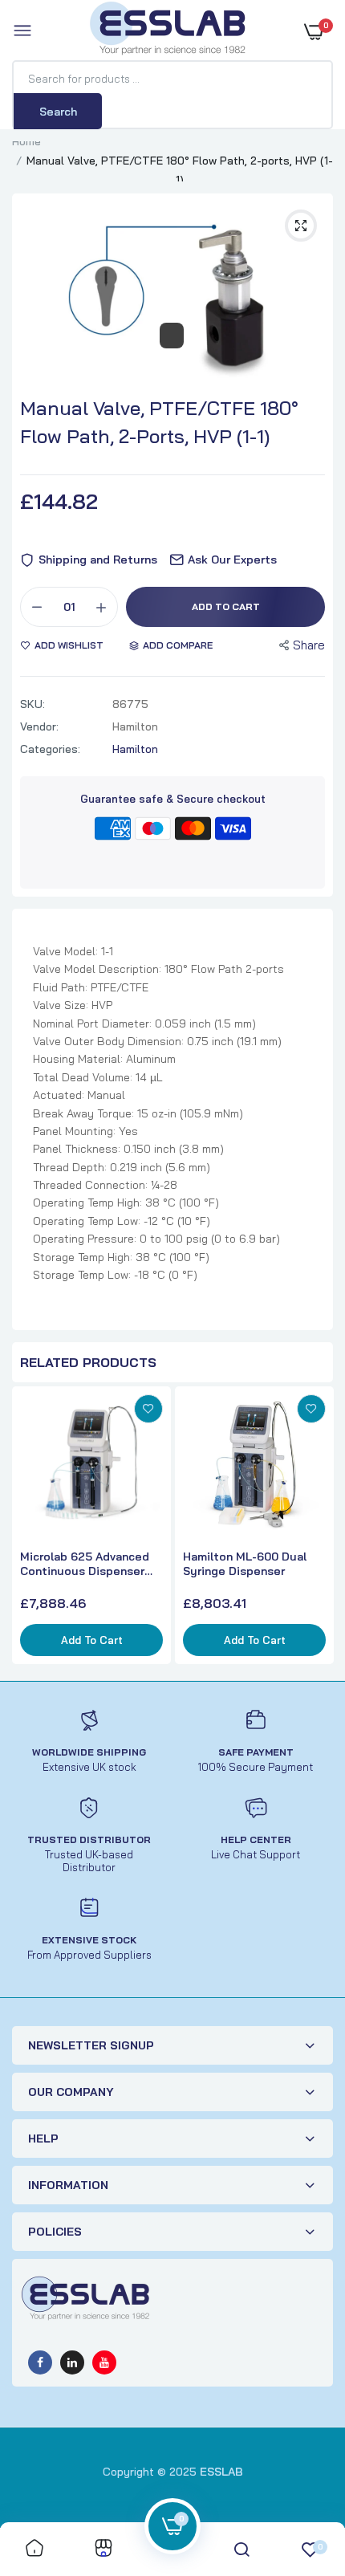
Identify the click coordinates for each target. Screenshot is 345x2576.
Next (317, 1528)
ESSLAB (221, 2472)
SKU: (32, 704)
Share (309, 645)
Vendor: (39, 726)
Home (26, 141)
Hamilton (135, 749)
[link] (148, 1409)
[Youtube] (104, 2362)
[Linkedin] (72, 2362)
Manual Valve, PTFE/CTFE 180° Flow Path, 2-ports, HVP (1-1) (159, 422)
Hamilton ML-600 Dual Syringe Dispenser (245, 1564)
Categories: (50, 749)
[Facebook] (40, 2362)
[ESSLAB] (168, 31)
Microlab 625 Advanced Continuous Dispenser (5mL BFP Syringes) (85, 1564)
